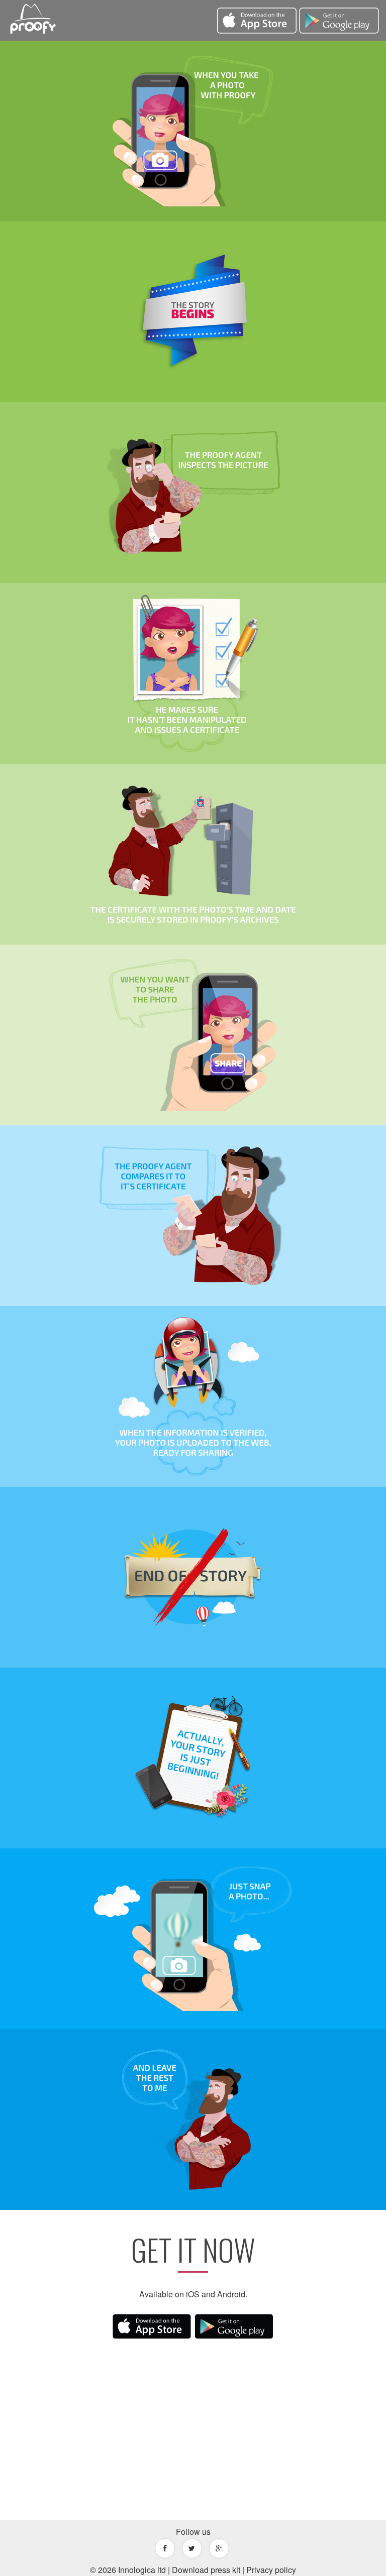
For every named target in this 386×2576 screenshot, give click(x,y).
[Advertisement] (193, 2427)
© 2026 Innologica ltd (128, 2570)
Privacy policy (271, 2570)
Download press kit (206, 2570)
